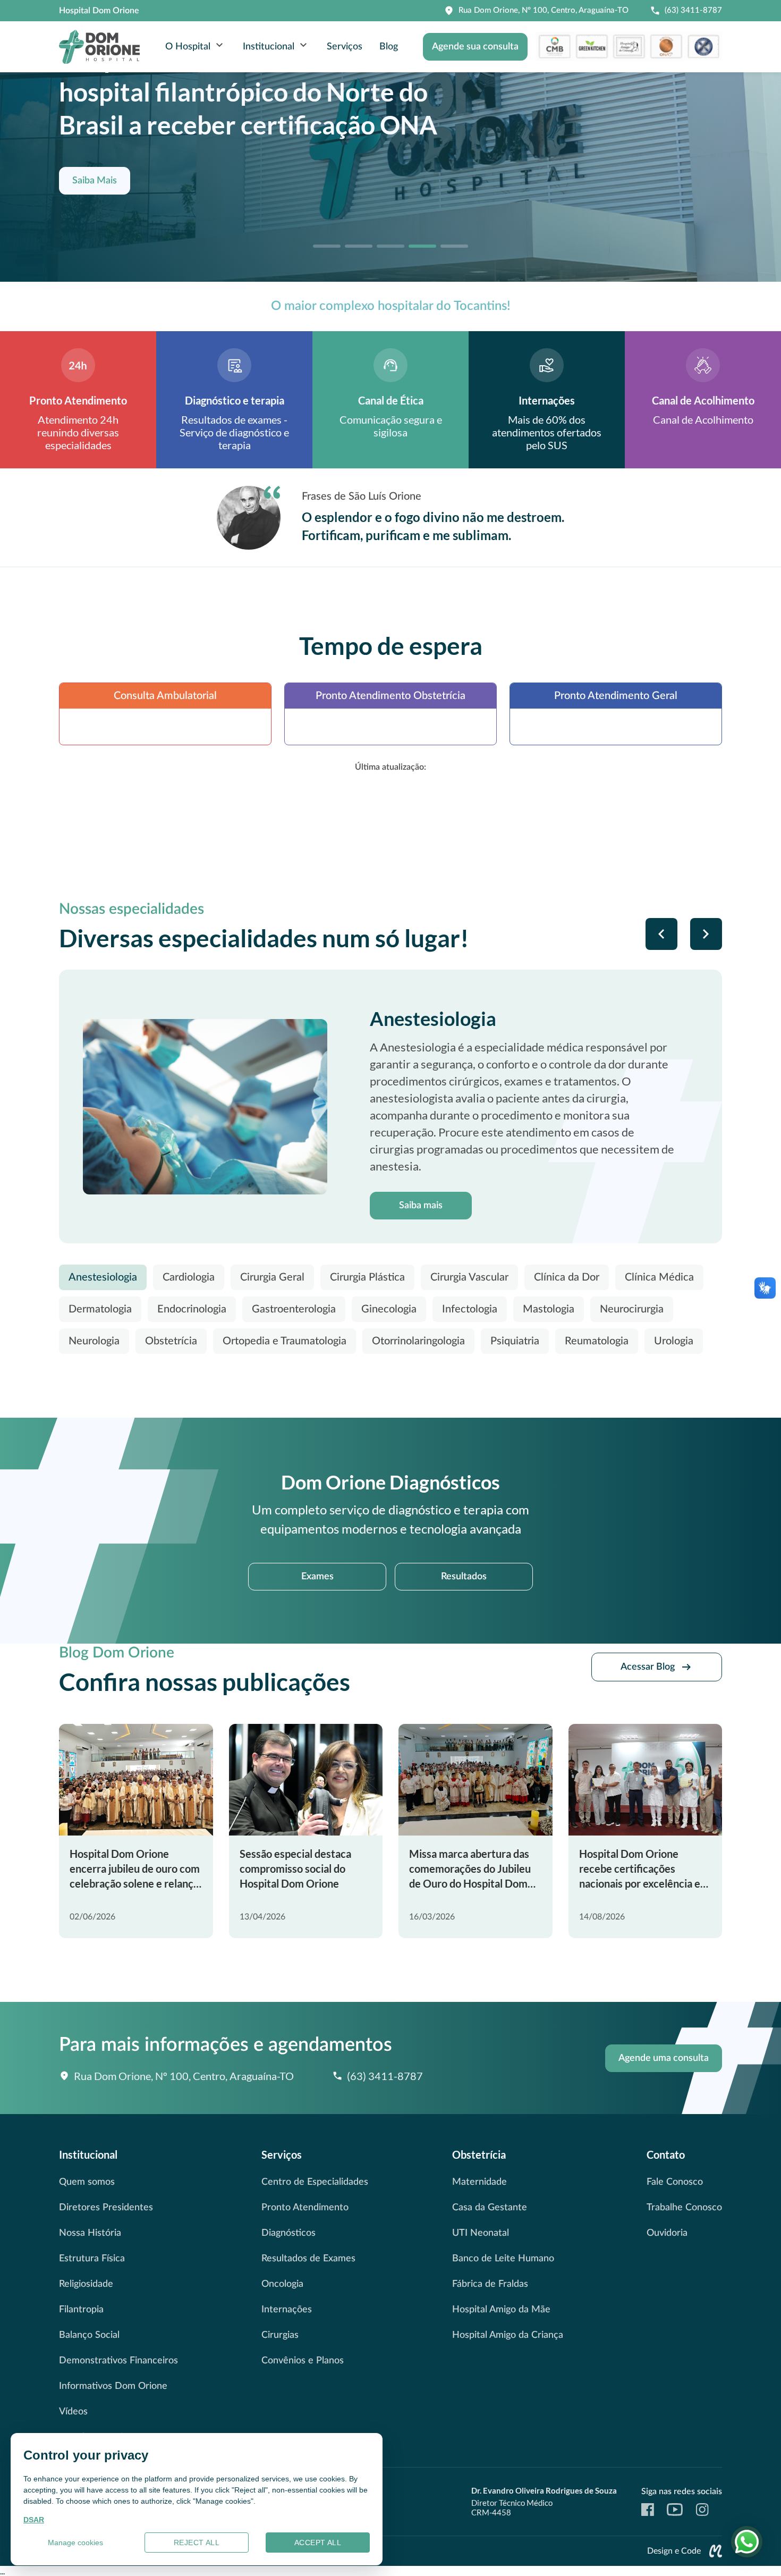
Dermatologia (100, 1309)
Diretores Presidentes (106, 2208)
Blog (389, 47)
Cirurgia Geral (272, 1277)
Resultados (464, 1577)
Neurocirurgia (632, 1309)
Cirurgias (280, 2335)
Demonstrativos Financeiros (118, 2361)
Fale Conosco (675, 2182)
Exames (317, 1577)
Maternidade (479, 2182)
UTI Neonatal (481, 2233)
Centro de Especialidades (315, 2182)
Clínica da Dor (567, 1277)
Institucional (269, 47)
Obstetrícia (171, 1341)
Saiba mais (421, 1206)
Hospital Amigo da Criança (508, 2335)
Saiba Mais (95, 181)
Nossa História (90, 2233)
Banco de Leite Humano (503, 2259)
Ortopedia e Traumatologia (285, 1341)
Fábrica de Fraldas (490, 2284)
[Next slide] (706, 934)
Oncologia (282, 2284)
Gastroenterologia (294, 1309)
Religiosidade (86, 2284)
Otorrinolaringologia (418, 1341)
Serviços (345, 47)
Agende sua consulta (475, 47)
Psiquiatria (515, 1341)
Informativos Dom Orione (113, 2386)
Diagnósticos (288, 2233)
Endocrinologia (192, 1309)
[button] (327, 246)
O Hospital (188, 47)
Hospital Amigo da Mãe (501, 2310)
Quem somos (87, 2182)
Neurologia (94, 1341)
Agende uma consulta (664, 2058)
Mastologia (549, 1309)
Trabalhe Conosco (684, 2208)
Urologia (674, 1341)
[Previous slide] (661, 934)
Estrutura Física (92, 2259)
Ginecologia (389, 1309)
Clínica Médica (659, 1277)
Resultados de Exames (308, 2259)
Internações (287, 2310)
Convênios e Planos (303, 2361)
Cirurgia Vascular (469, 1277)
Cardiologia (189, 1277)
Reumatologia (597, 1341)
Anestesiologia (103, 1277)
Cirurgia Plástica (367, 1277)
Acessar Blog (648, 1667)
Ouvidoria (667, 2233)
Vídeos (73, 2412)
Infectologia (470, 1309)
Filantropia (81, 2310)
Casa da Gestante (490, 2208)
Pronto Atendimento (305, 2208)
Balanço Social (89, 2335)
